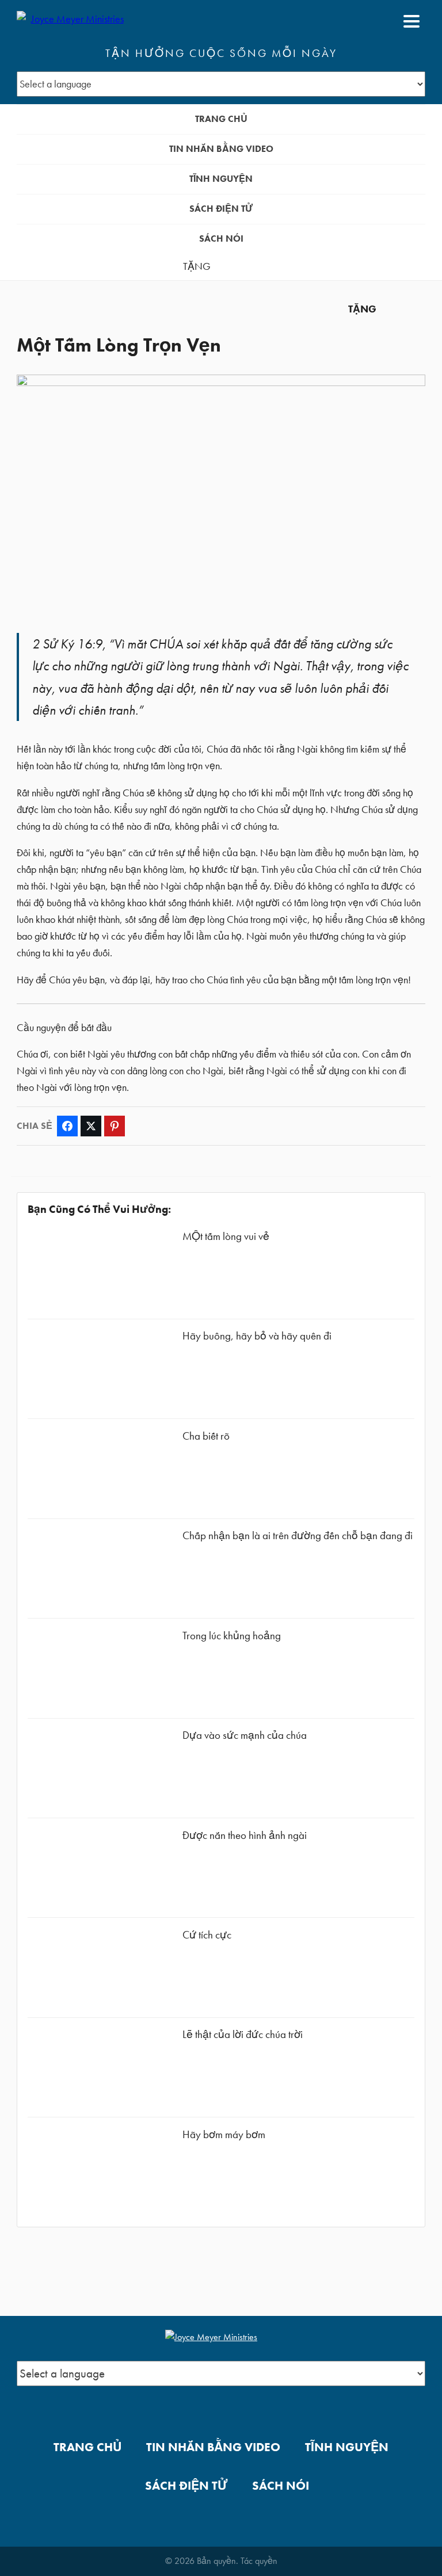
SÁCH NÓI (221, 238)
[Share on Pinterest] (115, 1126)
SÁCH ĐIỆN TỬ (221, 209)
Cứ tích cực (207, 1935)
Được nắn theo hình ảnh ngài (245, 1835)
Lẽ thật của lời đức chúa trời (243, 2034)
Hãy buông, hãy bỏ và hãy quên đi (257, 1336)
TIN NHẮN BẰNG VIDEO (221, 149)
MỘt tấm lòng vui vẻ (226, 1236)
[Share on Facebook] (67, 1126)
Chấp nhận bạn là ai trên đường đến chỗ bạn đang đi (298, 1535)
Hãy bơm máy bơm (224, 2134)
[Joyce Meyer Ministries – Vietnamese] (73, 21)
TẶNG (197, 266)
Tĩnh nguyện (221, 179)
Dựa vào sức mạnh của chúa (245, 1735)
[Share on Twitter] (91, 1126)
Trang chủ (221, 119)
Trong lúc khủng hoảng (232, 1636)
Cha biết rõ (206, 1436)
